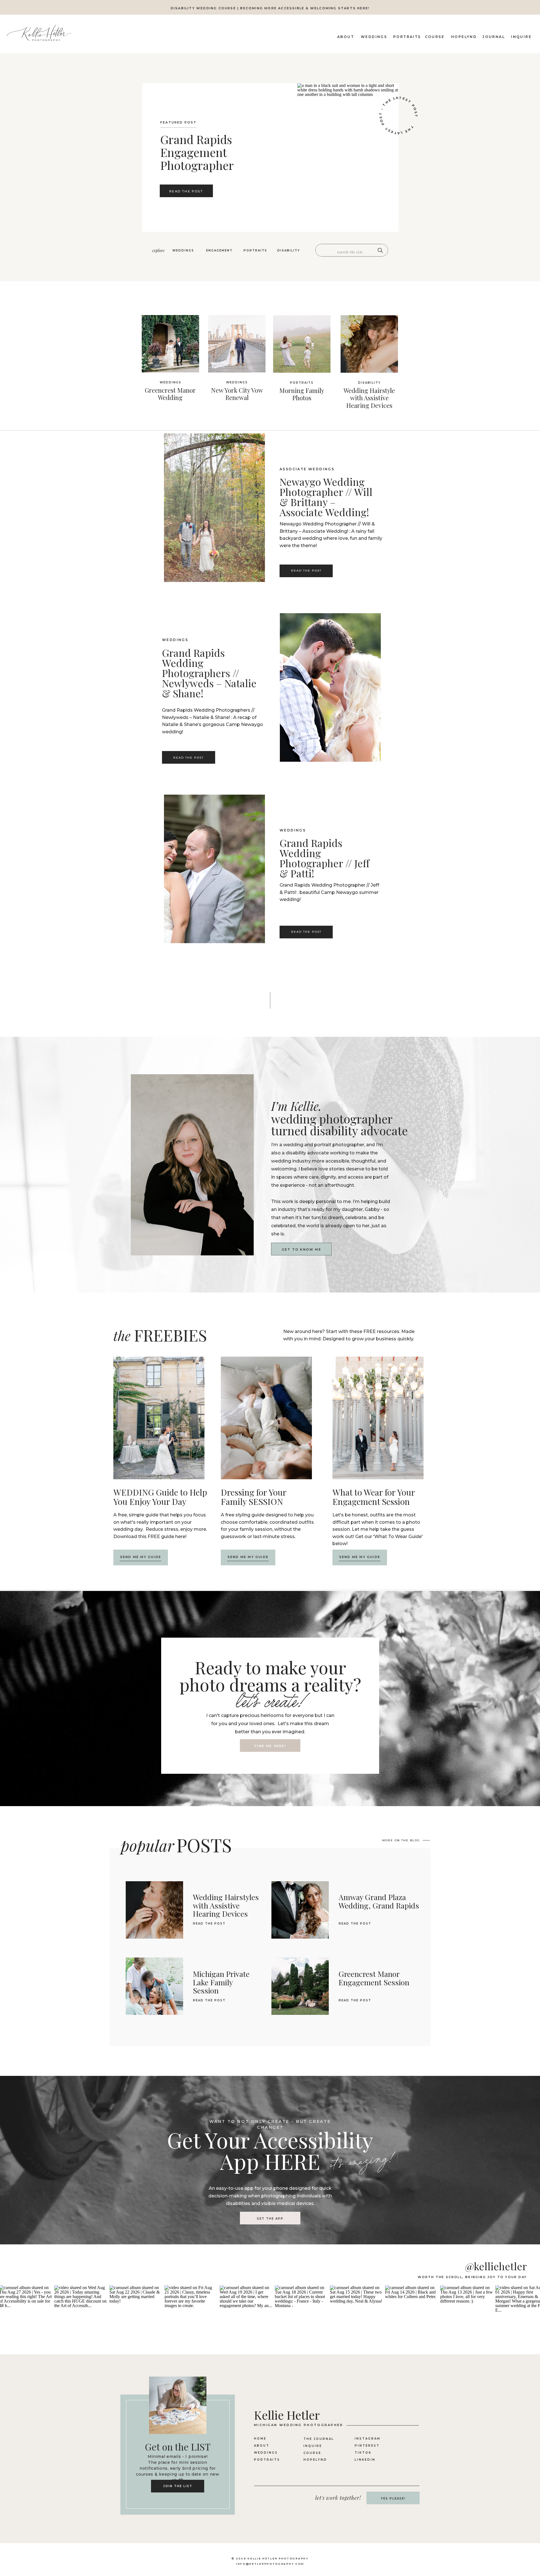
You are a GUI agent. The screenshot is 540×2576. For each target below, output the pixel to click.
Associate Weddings (307, 469)
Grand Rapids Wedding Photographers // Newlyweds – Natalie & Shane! (209, 673)
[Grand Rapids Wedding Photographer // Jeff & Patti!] (214, 869)
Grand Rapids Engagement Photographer (197, 152)
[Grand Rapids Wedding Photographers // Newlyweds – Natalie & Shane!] (330, 687)
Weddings (175, 640)
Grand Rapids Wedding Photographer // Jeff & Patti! (324, 858)
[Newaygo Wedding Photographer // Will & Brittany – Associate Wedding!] (214, 508)
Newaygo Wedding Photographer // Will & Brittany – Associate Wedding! (326, 497)
